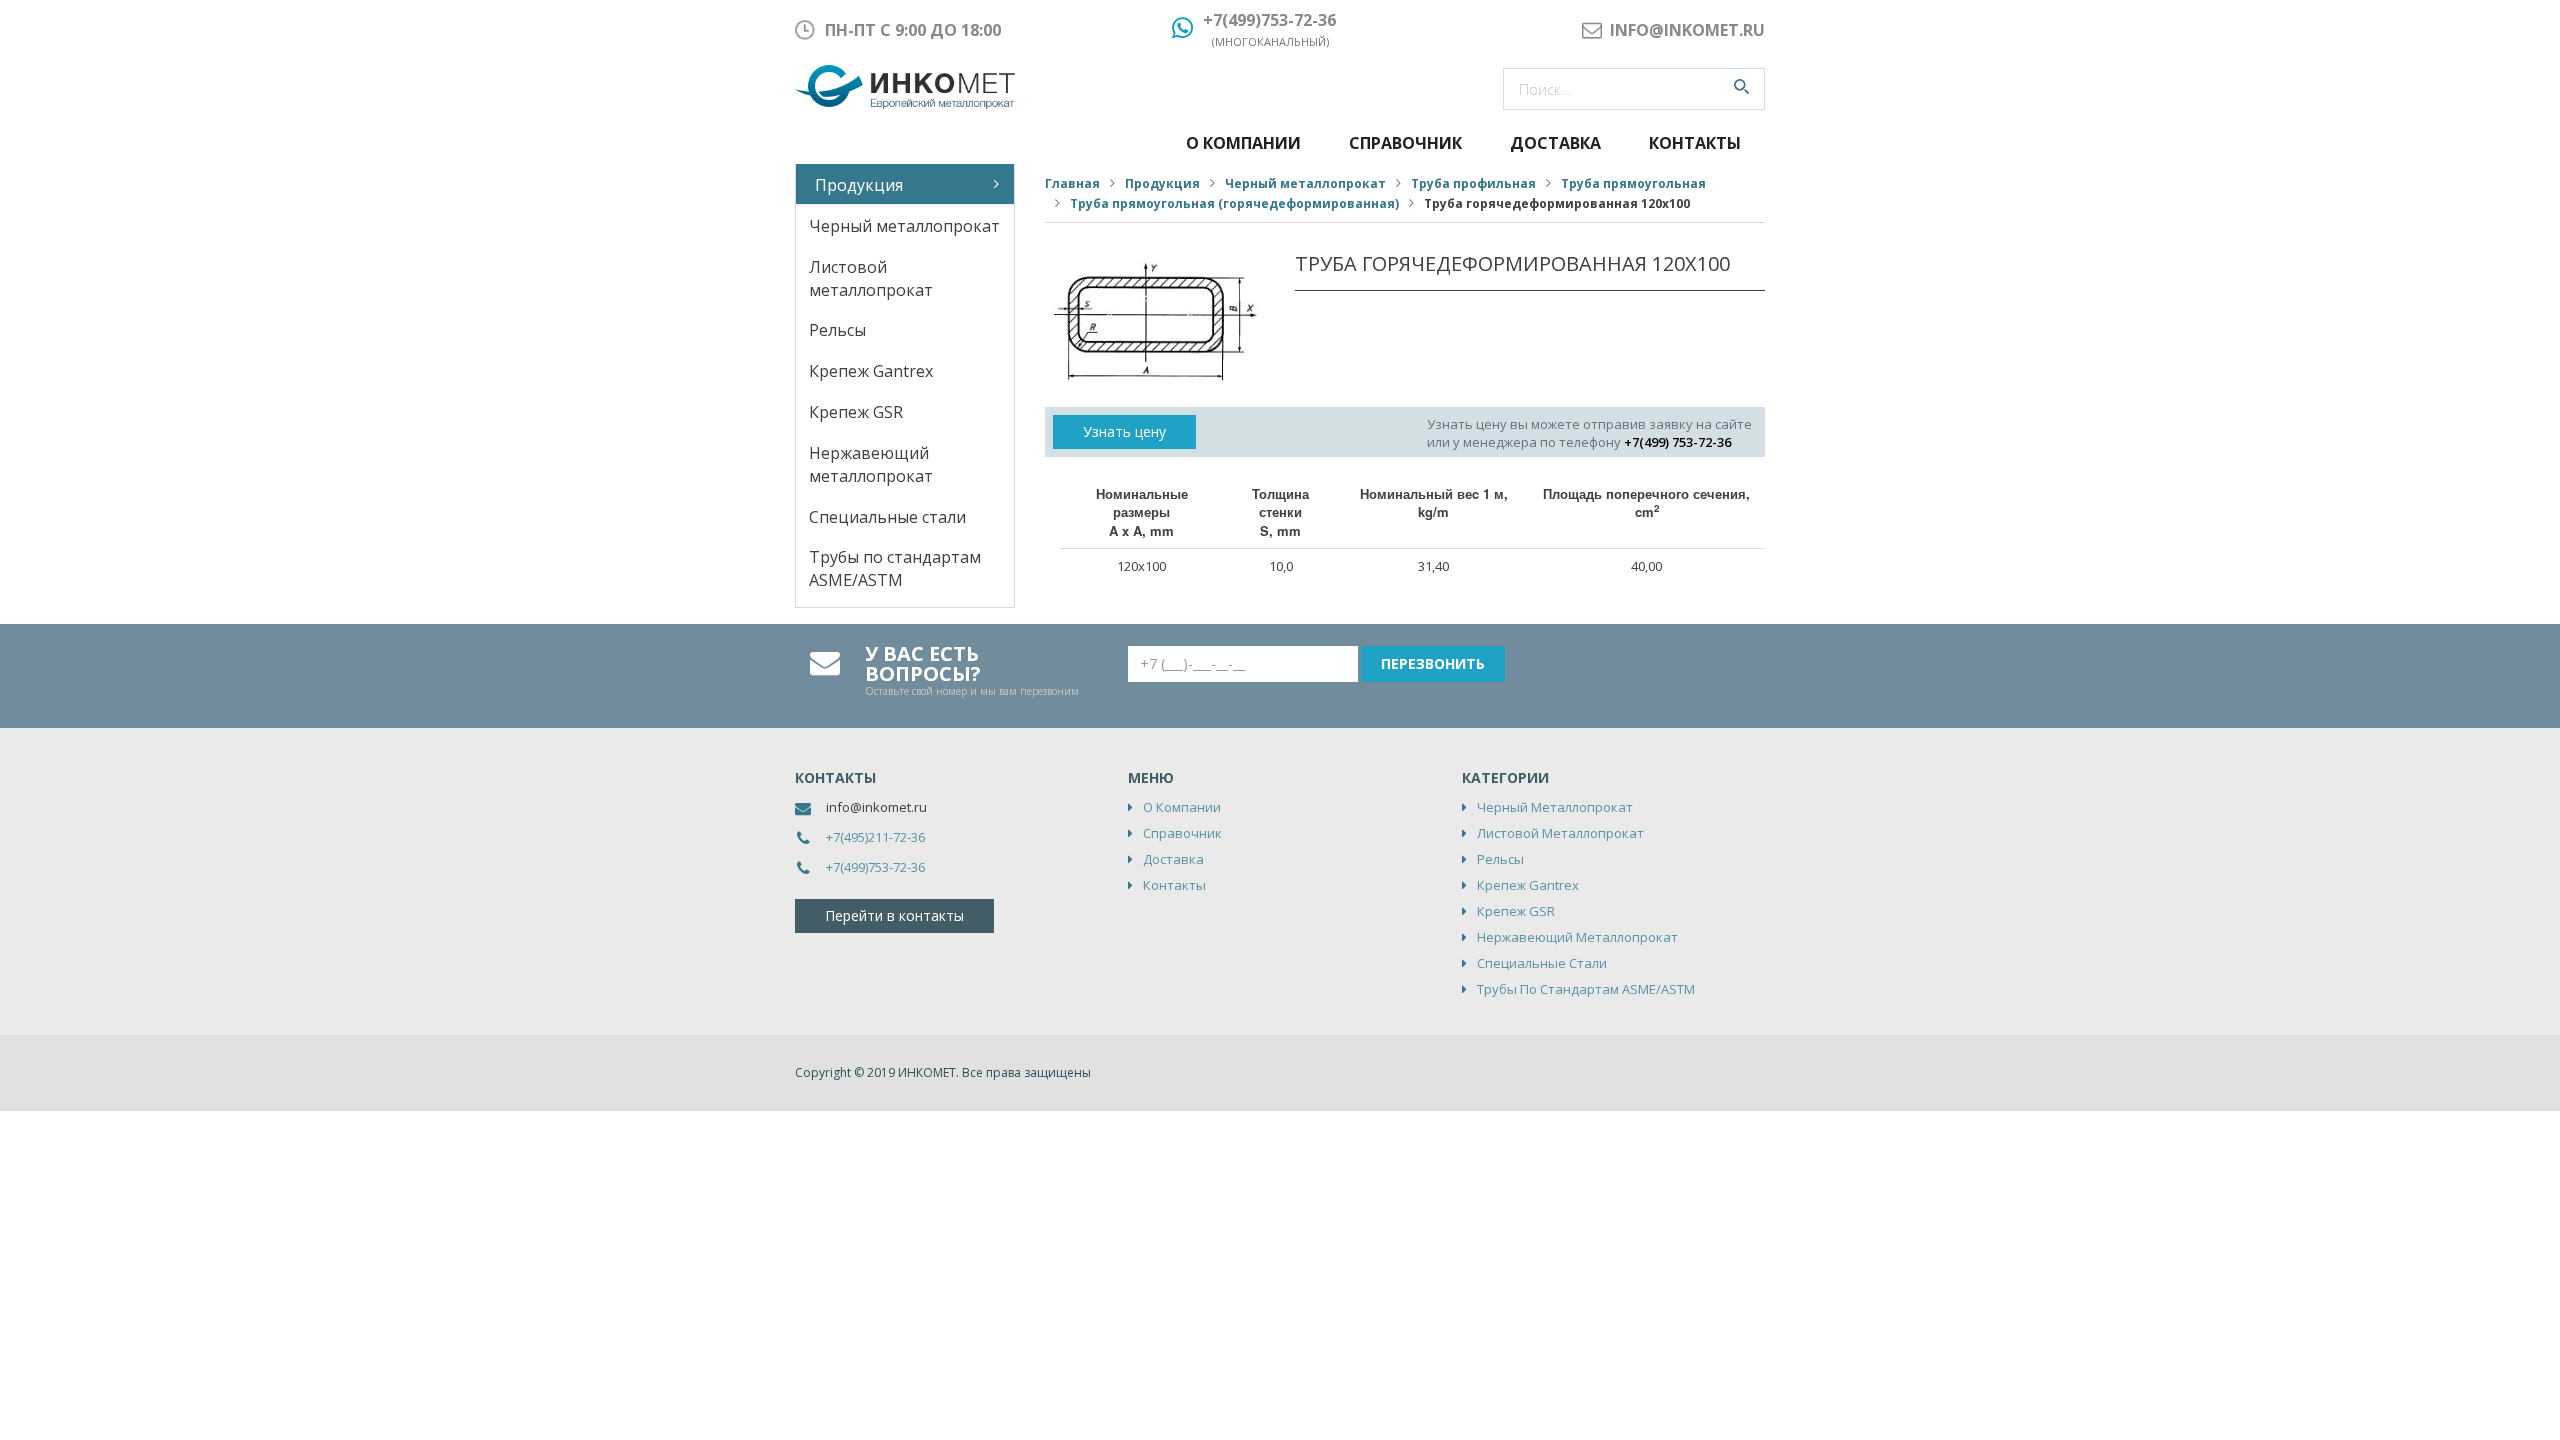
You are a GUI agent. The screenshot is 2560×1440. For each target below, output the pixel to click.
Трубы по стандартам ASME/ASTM (895, 568)
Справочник (1405, 143)
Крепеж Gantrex (871, 371)
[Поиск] (1741, 89)
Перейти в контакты (894, 915)
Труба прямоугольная (1633, 183)
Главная (1072, 183)
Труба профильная (1473, 183)
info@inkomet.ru (876, 807)
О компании (1243, 143)
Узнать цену (1124, 431)
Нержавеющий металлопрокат (871, 464)
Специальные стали (887, 517)
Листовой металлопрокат (871, 278)
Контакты (1695, 143)
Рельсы (837, 330)
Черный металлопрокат (904, 226)
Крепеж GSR (856, 412)
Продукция (859, 185)
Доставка (1555, 143)
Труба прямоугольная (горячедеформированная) (1234, 203)
